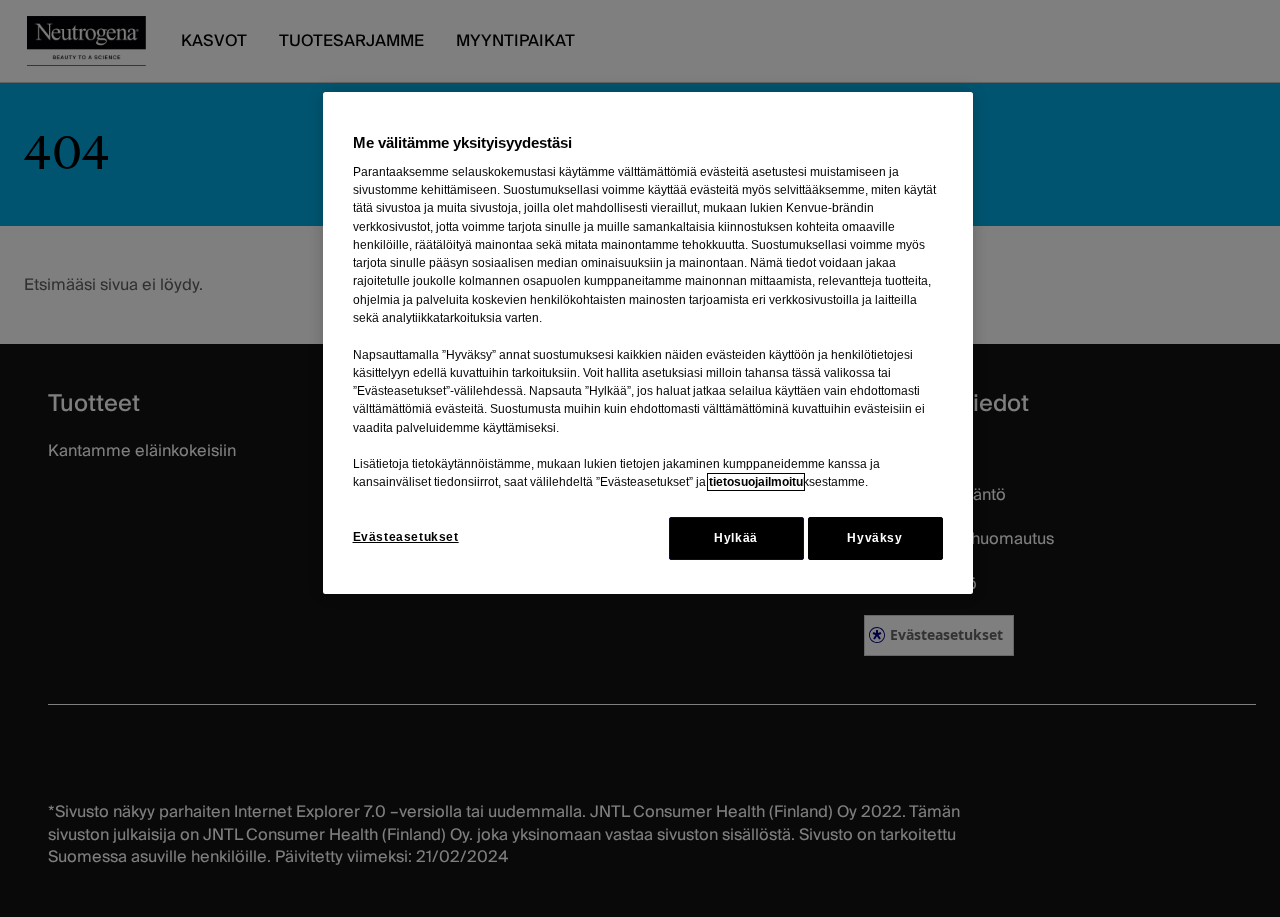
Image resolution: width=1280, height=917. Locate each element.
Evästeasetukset (406, 537)
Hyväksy (874, 538)
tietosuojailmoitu (756, 482)
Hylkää (736, 538)
